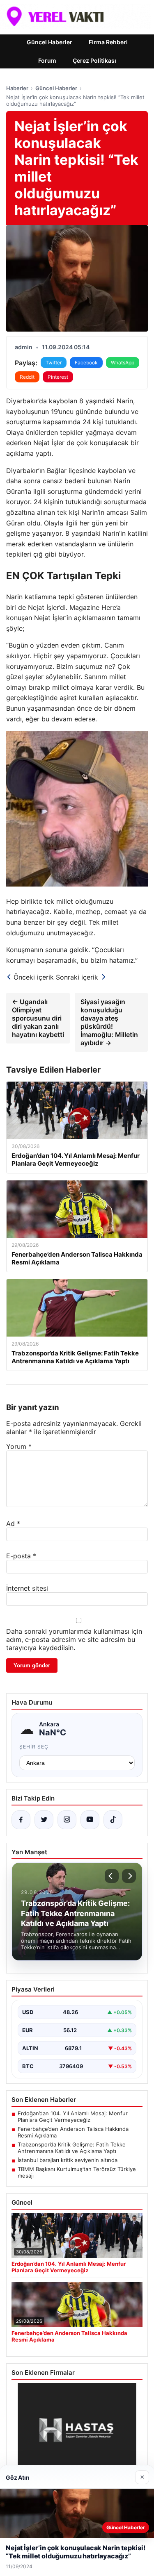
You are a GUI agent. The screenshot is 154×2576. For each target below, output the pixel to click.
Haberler (17, 88)
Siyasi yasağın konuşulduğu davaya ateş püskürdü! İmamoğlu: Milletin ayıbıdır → (109, 1022)
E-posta (21, 1556)
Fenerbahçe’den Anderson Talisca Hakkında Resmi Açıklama (73, 2132)
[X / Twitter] (44, 1820)
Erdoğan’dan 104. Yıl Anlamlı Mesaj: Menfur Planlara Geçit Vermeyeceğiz (73, 2117)
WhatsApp (123, 363)
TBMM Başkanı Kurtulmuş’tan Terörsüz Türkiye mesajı (77, 2172)
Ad (13, 1523)
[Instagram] (67, 1820)
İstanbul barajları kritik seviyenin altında (68, 2160)
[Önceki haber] (112, 1876)
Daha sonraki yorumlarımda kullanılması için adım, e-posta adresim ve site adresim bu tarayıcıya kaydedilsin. (74, 1639)
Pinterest (58, 377)
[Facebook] (21, 1820)
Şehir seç (34, 1747)
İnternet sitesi (27, 1588)
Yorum (19, 1446)
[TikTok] (113, 1820)
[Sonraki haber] (129, 1876)
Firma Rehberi (108, 42)
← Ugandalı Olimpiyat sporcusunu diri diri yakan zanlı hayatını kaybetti (38, 1018)
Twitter (54, 363)
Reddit (27, 377)
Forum (47, 60)
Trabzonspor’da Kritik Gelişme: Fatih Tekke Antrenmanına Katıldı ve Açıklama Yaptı (72, 2148)
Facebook (86, 363)
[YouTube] (90, 1820)
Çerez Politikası (94, 60)
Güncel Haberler (49, 42)
